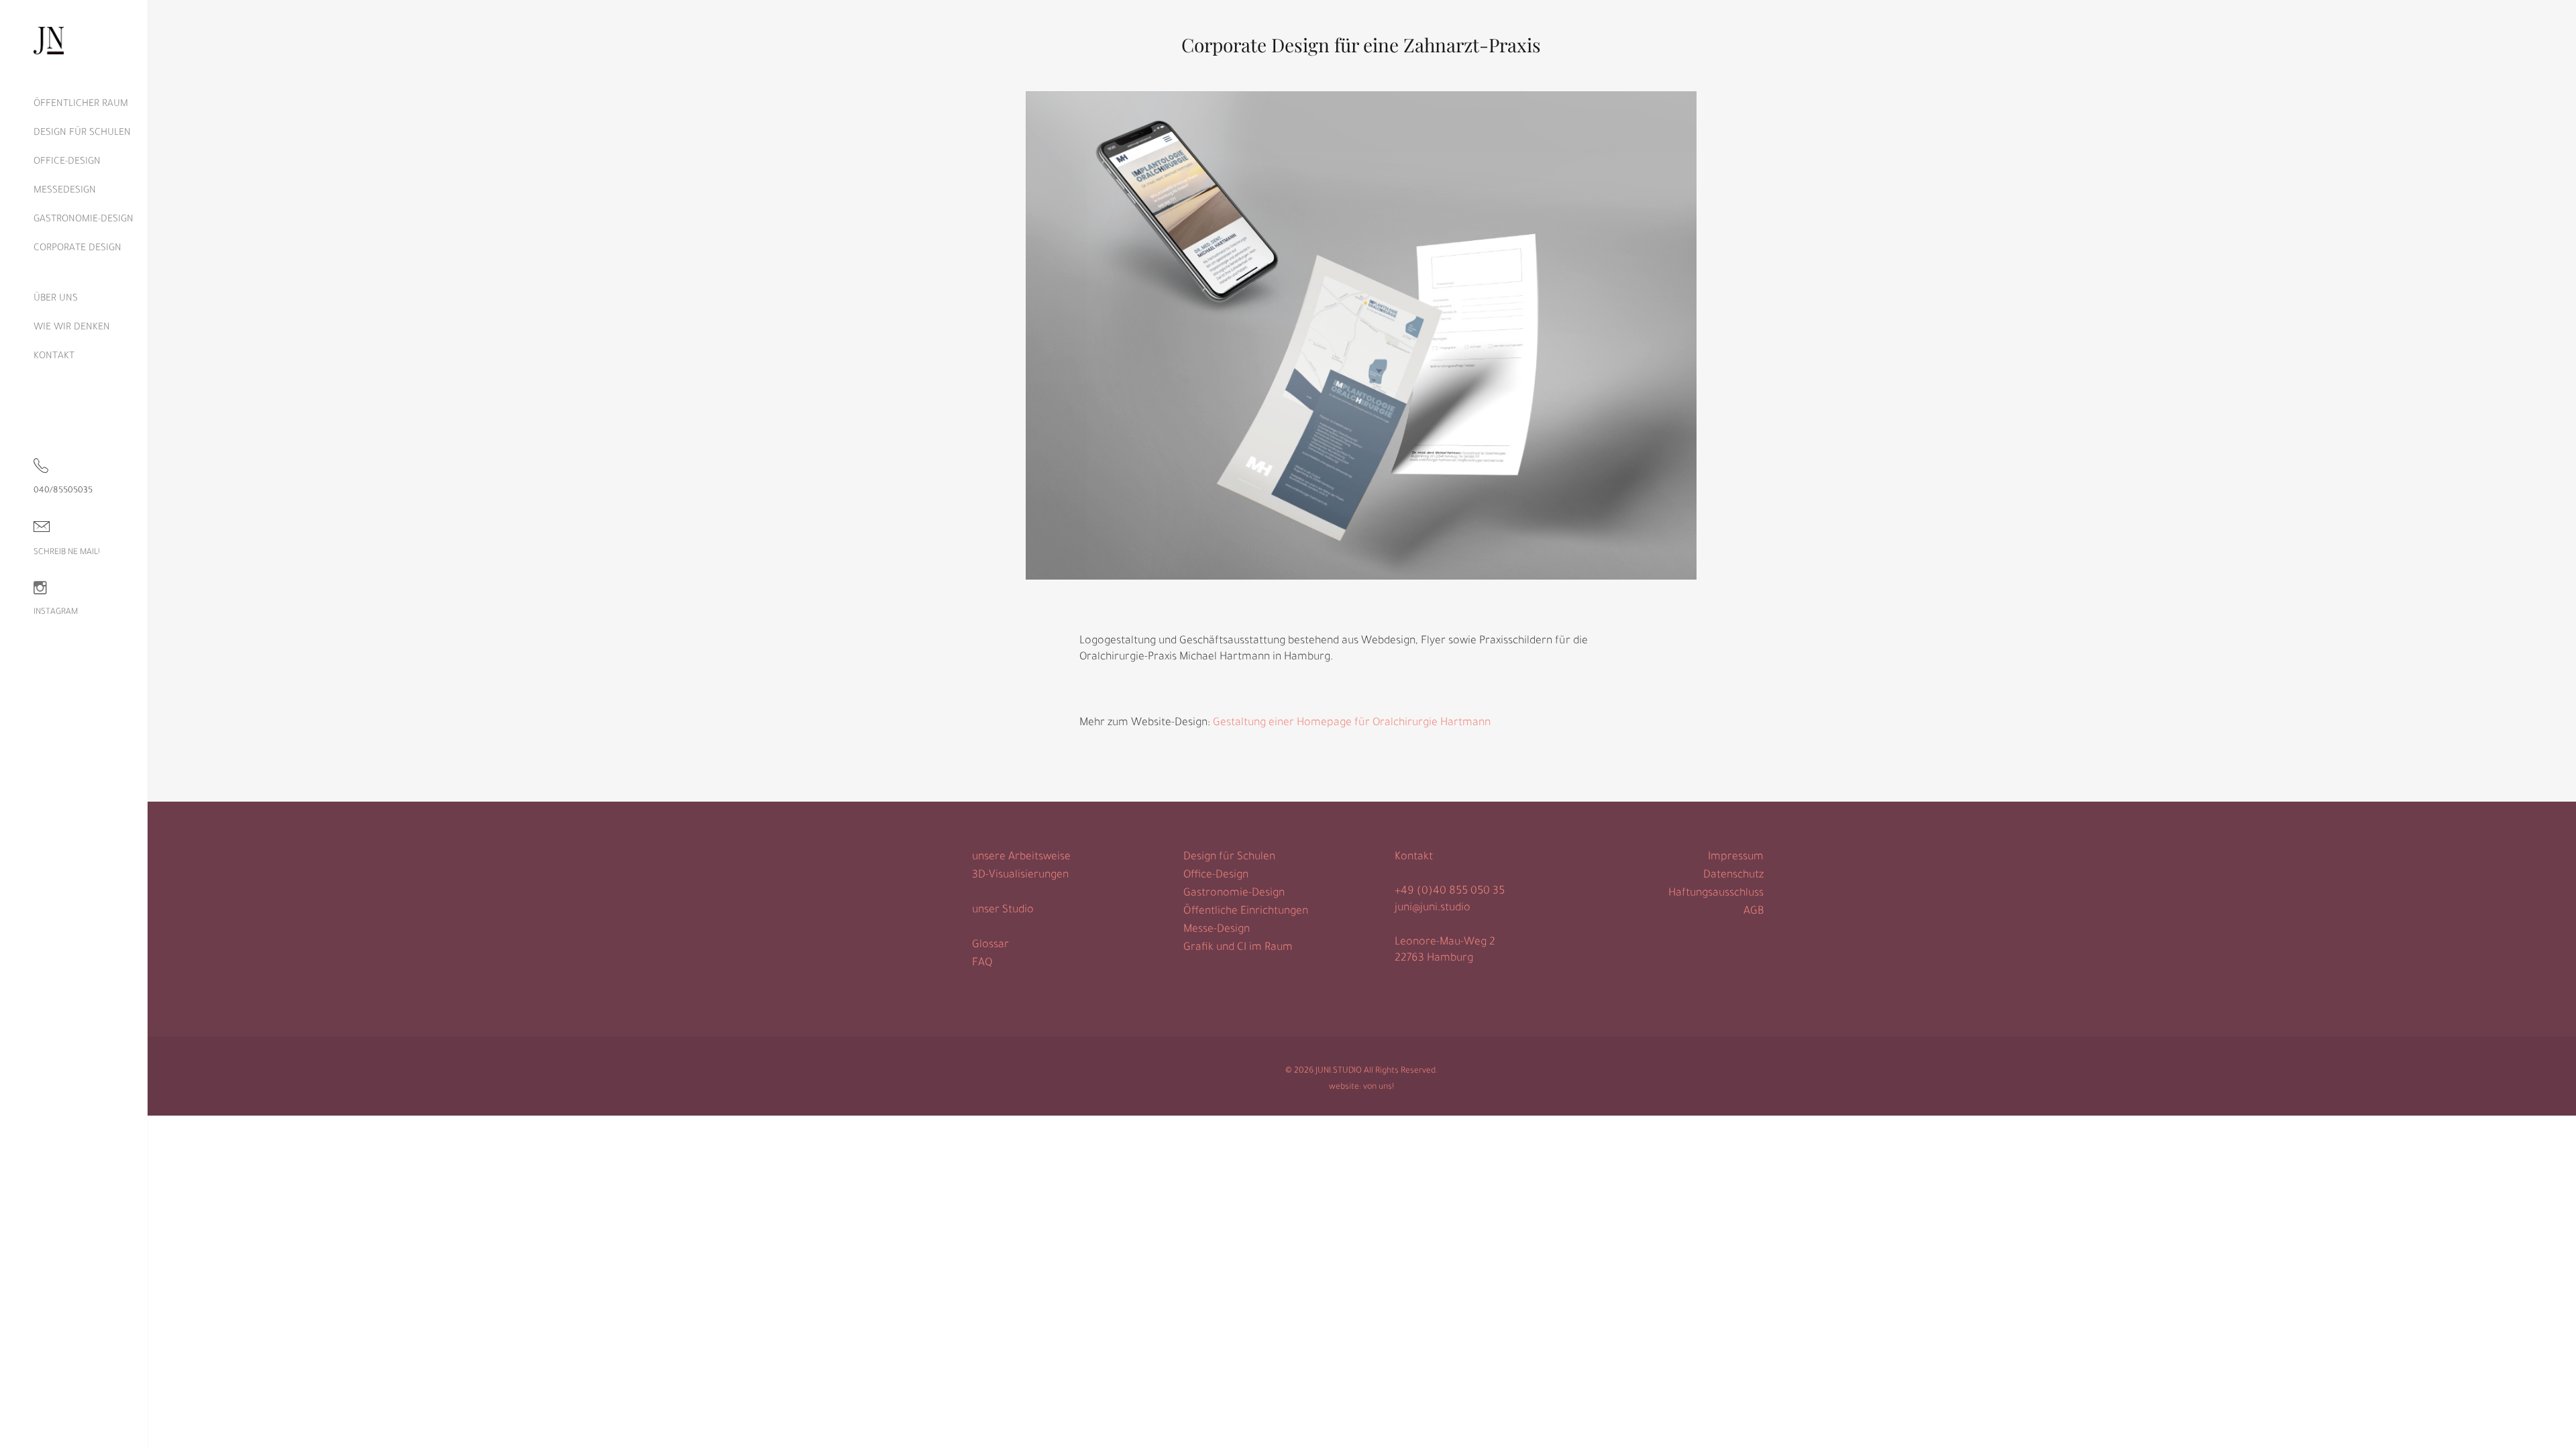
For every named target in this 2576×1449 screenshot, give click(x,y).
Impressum (1736, 857)
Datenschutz (1733, 875)
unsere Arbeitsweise (1021, 857)
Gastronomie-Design (1234, 894)
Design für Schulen (1229, 857)
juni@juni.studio (1433, 908)
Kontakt (1414, 857)
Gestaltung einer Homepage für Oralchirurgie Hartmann (1352, 723)
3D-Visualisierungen (1020, 875)
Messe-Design (1217, 930)
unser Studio (1003, 910)
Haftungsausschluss (1716, 894)
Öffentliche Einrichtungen (1246, 912)
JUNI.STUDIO (1339, 1071)
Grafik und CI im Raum (1238, 948)
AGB (1754, 912)
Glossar (990, 945)
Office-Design (1216, 875)
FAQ (982, 963)
